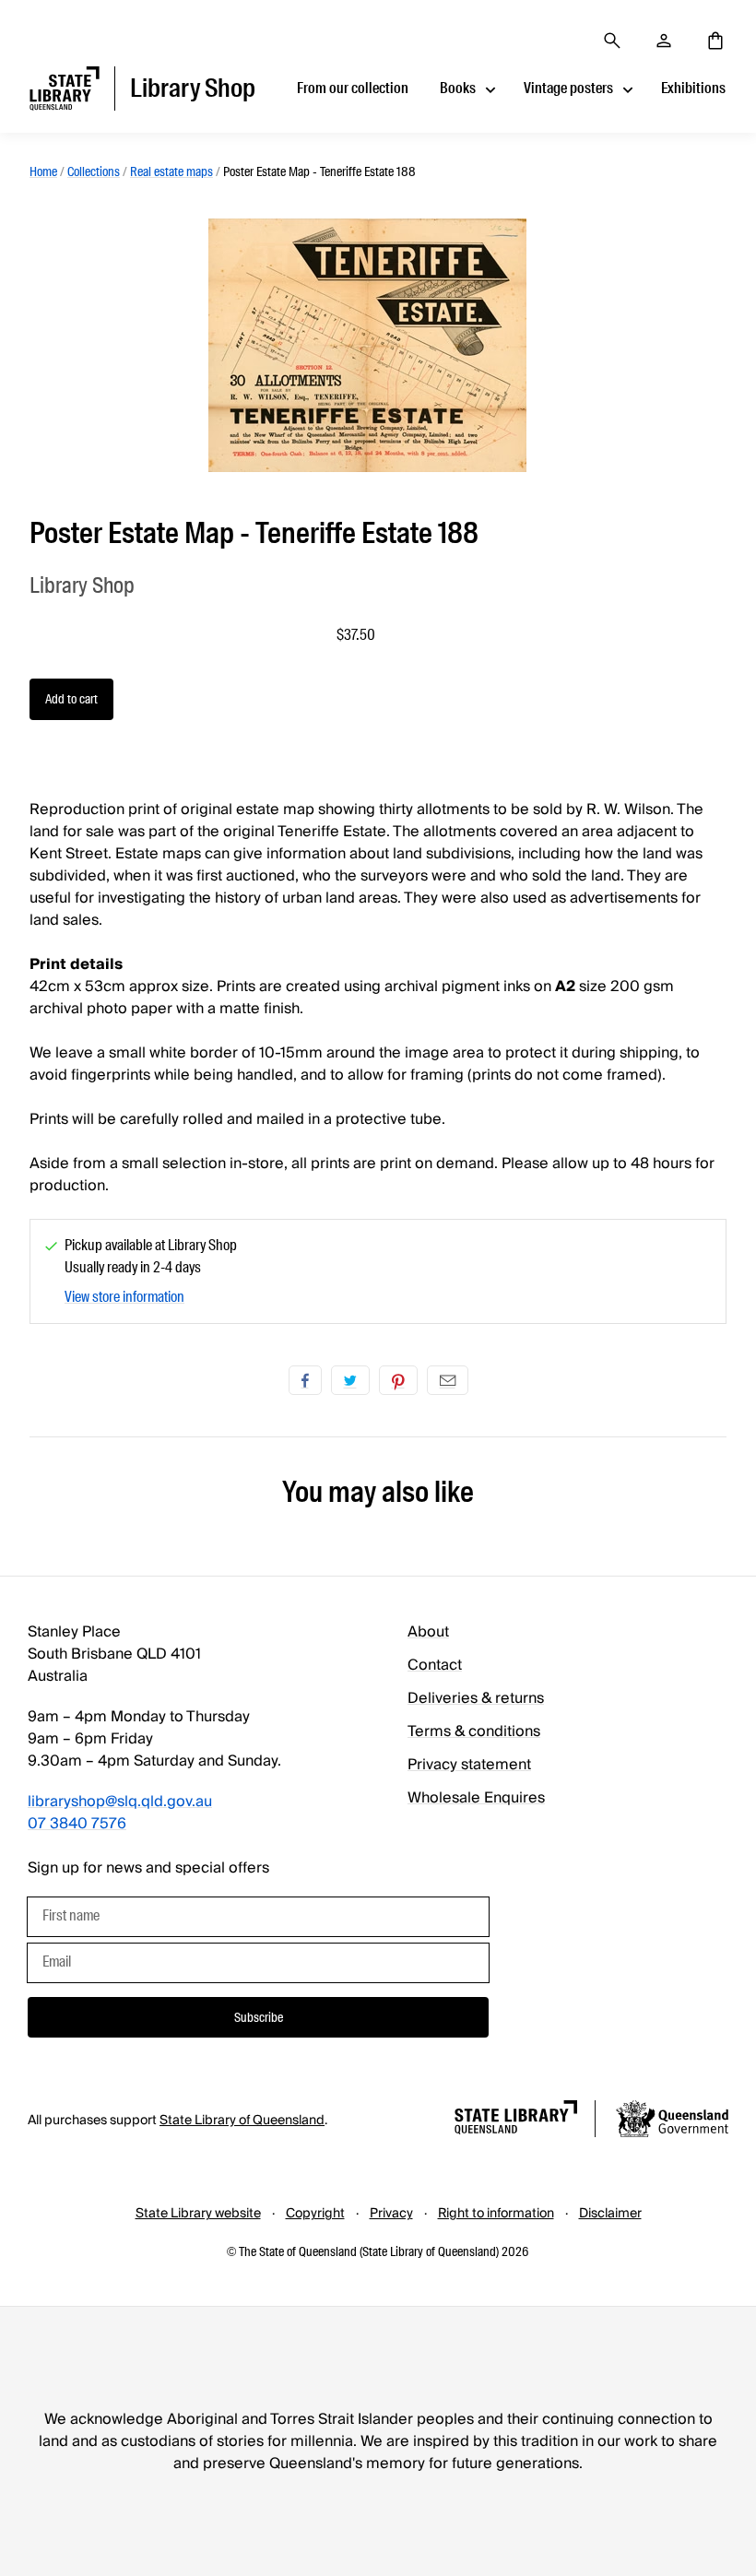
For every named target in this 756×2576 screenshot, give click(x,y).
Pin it (398, 1380)
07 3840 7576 (77, 1824)
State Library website (198, 2214)
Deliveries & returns (476, 1698)
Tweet (350, 1380)
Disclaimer (610, 2214)
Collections (94, 171)
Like (305, 1380)
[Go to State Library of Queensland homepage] (516, 2120)
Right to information (496, 2214)
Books (458, 88)
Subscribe (259, 2017)
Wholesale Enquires (476, 1798)
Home (43, 171)
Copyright (315, 2214)
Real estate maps (171, 171)
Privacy (391, 2214)
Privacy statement (469, 1765)
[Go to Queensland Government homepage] (672, 2121)
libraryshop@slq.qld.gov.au (120, 1802)
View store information (124, 1297)
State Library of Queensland (242, 2121)
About (428, 1632)
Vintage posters (568, 88)
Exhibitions (693, 88)
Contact (435, 1665)
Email (448, 1380)
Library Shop (82, 585)
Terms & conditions (474, 1731)
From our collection (353, 88)
